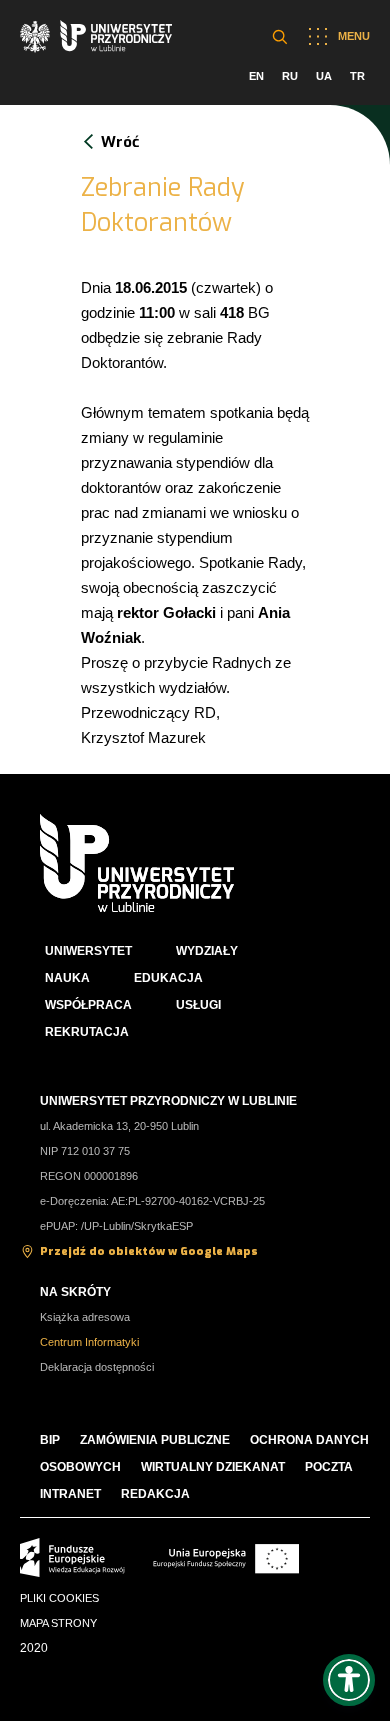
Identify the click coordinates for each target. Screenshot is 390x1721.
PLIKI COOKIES (59, 1598)
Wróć (120, 142)
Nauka (67, 978)
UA (324, 76)
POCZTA (329, 1467)
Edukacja (168, 978)
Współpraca (88, 1005)
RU (290, 76)
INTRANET (70, 1494)
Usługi (198, 1005)
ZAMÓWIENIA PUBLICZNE (155, 1440)
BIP (50, 1440)
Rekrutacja (87, 1032)
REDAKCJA (155, 1494)
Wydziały (207, 951)
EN (256, 76)
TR (357, 76)
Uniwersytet (88, 951)
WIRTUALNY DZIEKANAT (213, 1467)
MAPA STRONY (58, 1623)
